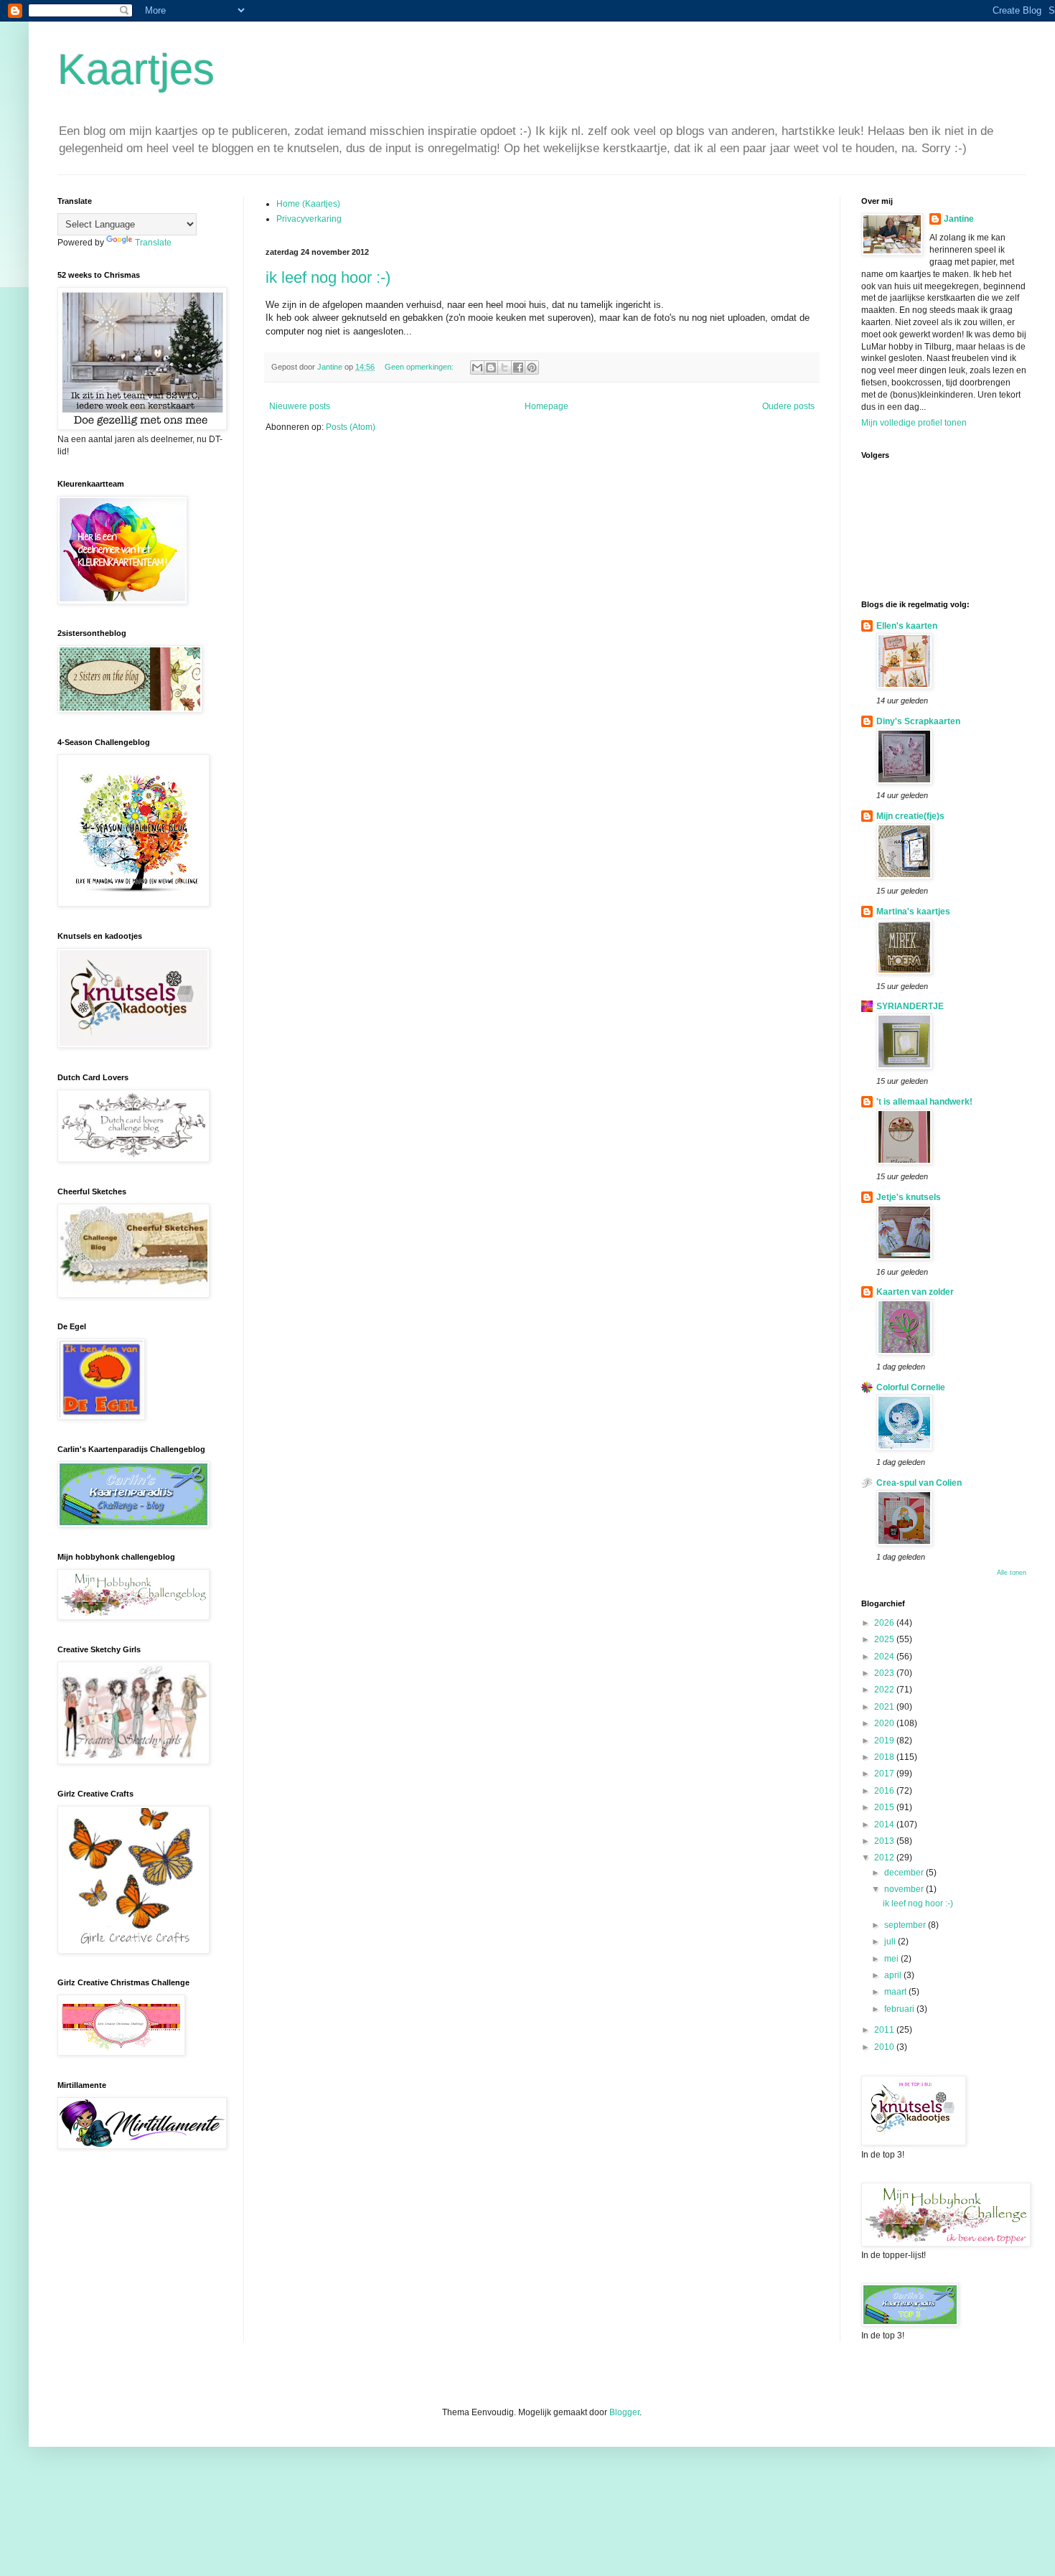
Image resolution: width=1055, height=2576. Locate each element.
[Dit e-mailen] (477, 367)
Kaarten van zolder (915, 1292)
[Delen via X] (505, 367)
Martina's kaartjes (913, 912)
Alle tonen (1012, 1573)
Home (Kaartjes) (308, 204)
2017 (885, 1774)
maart (896, 1992)
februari (900, 2009)
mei (892, 1959)
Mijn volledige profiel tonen (914, 423)
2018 (885, 1757)
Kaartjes (136, 69)
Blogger (624, 2412)
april (894, 1975)
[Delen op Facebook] (518, 367)
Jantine (959, 219)
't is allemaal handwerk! (924, 1102)
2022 (885, 1690)
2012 (885, 1858)
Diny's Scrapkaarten (918, 721)
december (905, 1873)
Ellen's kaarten (907, 626)
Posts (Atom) (351, 427)
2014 (885, 1825)
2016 (885, 1791)
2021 (885, 1707)
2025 (885, 1639)
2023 (885, 1673)
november (905, 1889)
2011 (885, 2030)
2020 (885, 1723)
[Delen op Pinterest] (532, 367)
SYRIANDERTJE (910, 1006)
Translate (153, 243)
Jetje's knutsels (909, 1197)
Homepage (547, 406)
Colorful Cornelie (911, 1387)
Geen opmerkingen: (420, 367)
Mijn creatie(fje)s (910, 816)
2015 (885, 1807)
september (906, 1925)
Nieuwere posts (300, 406)
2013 (885, 1841)
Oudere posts (788, 406)
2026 (885, 1623)
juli (891, 1942)
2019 (885, 1741)
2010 (885, 2047)
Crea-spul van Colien (919, 1483)
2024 (885, 1657)
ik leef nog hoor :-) (328, 277)
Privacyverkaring (309, 219)
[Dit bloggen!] (491, 367)
